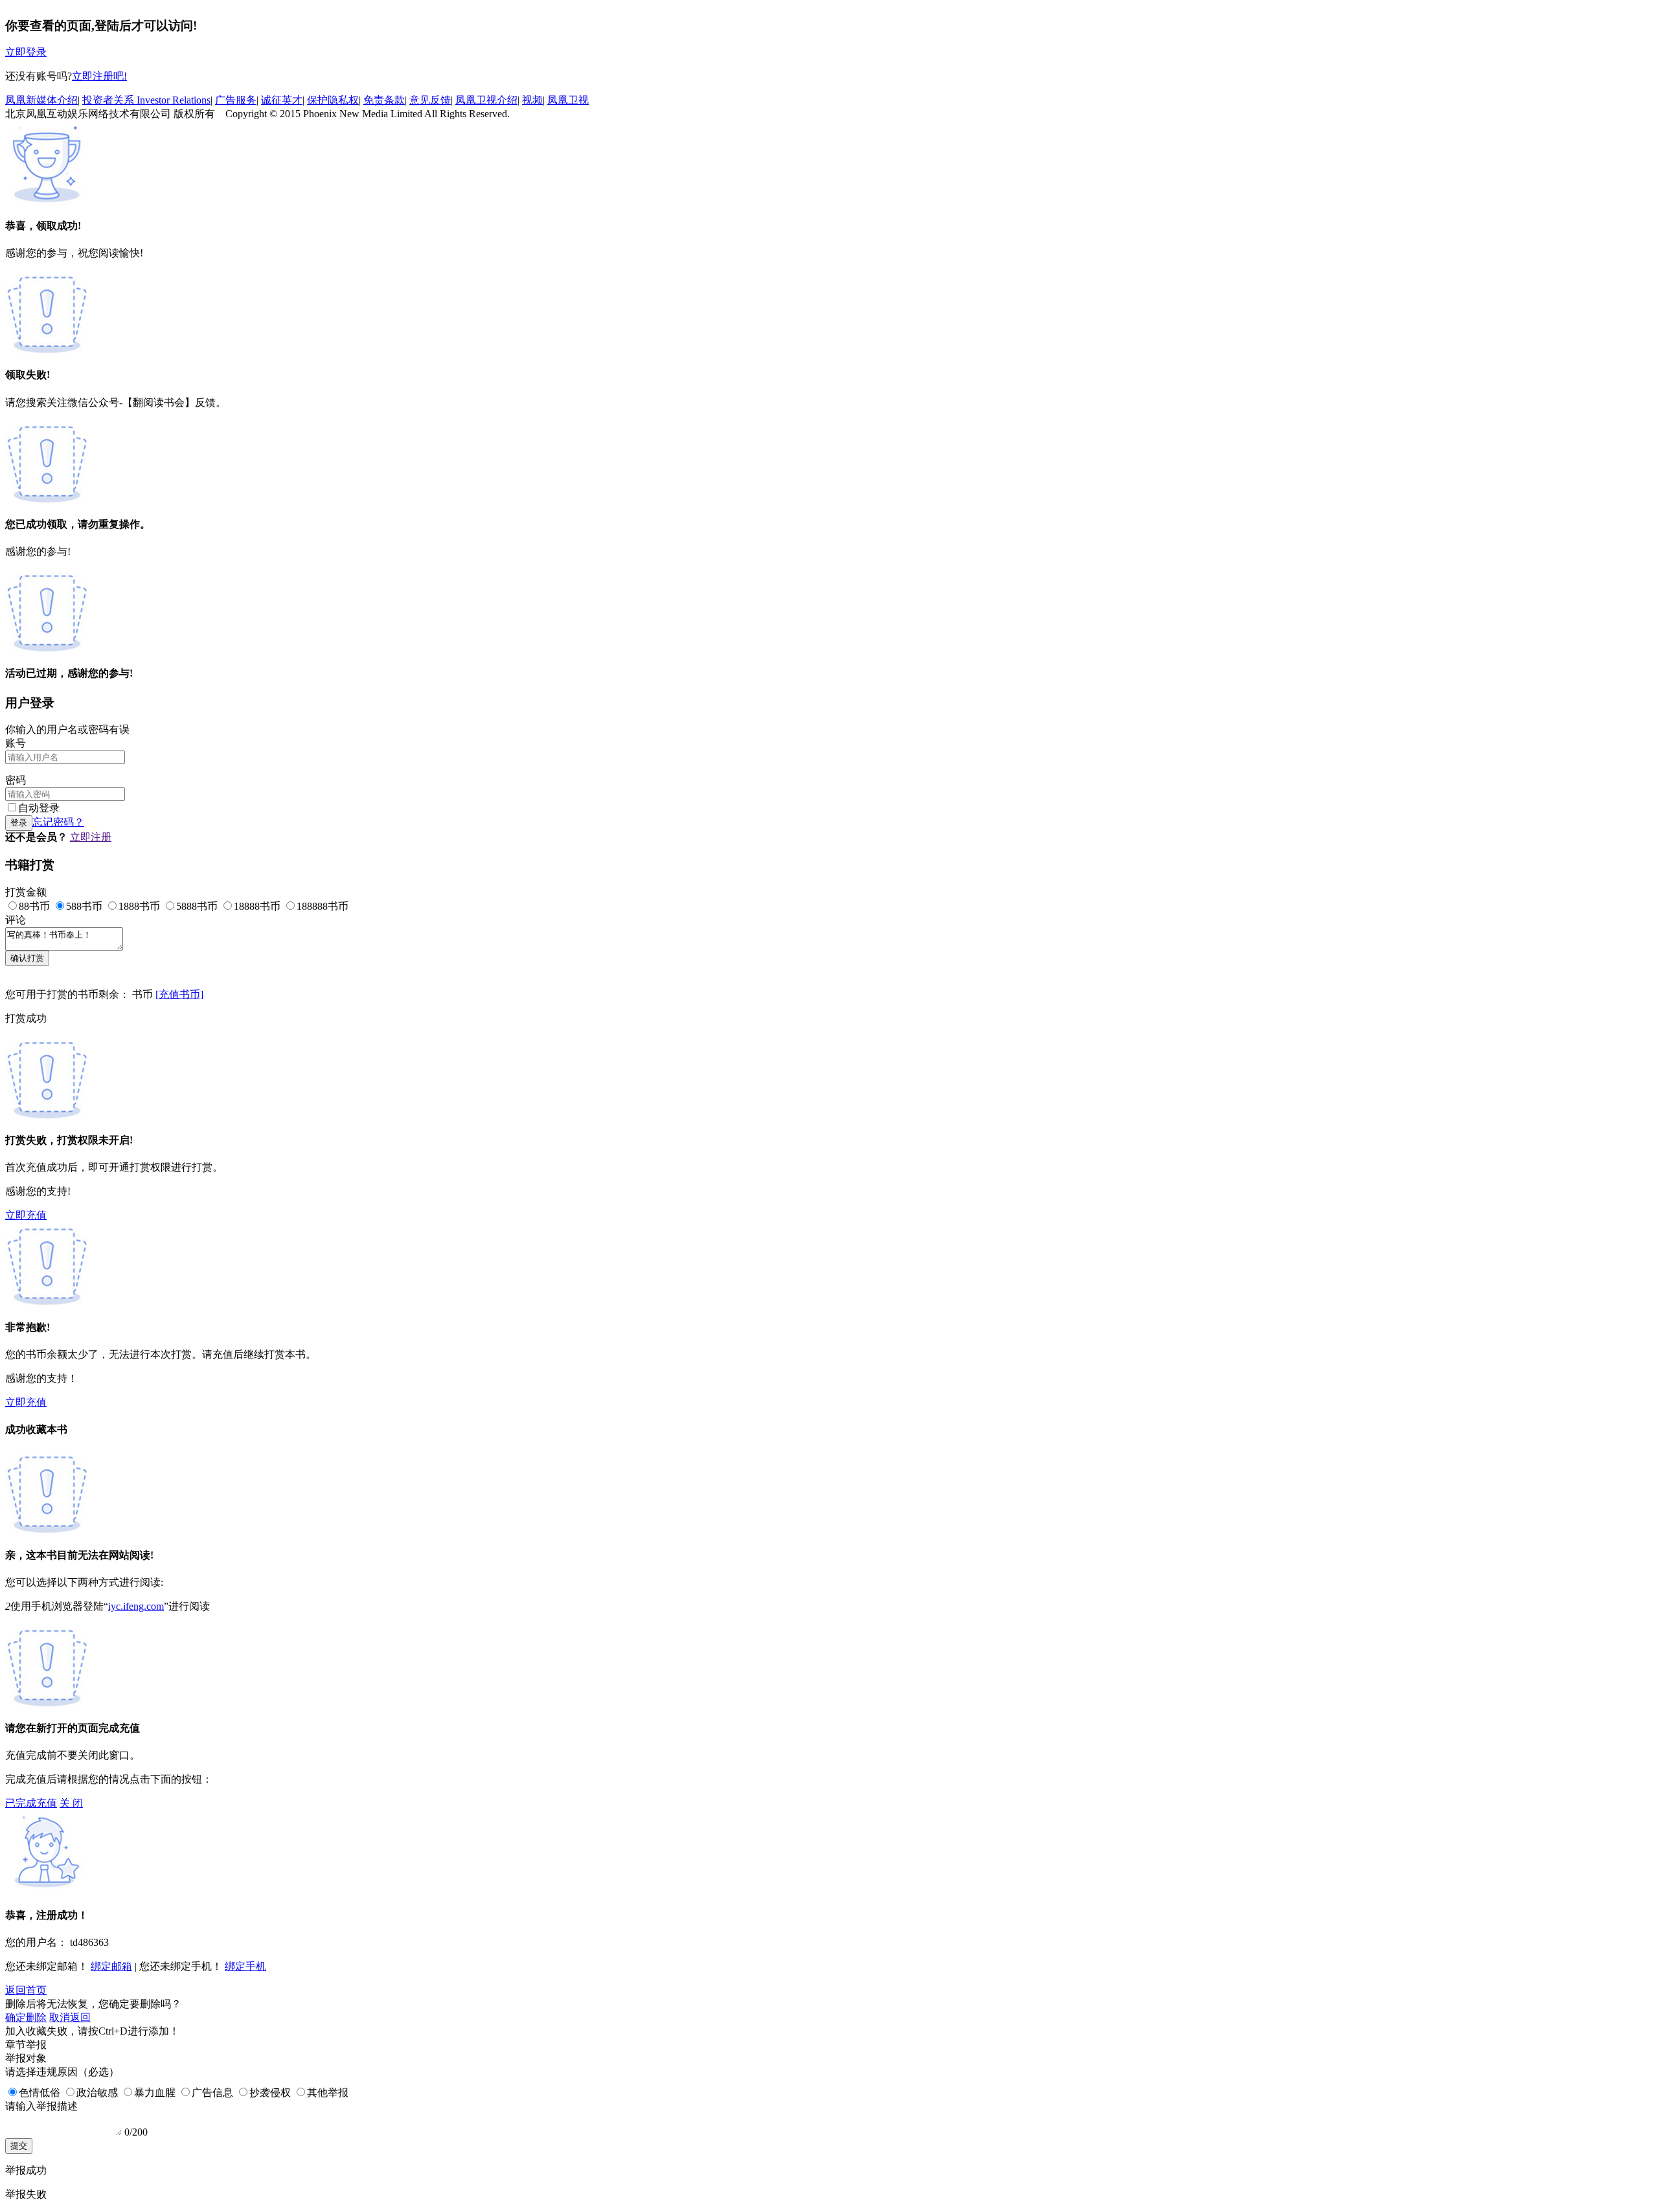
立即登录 (26, 52)
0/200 (136, 2132)
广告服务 (236, 100)
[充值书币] (179, 994)
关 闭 (71, 1803)
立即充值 (26, 1215)
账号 (16, 743)
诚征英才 (282, 100)
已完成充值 (31, 1803)
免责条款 (384, 100)
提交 (19, 2146)
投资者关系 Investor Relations (146, 100)
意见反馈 (430, 100)
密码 (16, 780)
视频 (532, 100)
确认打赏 (27, 958)
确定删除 (26, 2017)
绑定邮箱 (111, 1966)
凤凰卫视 (568, 100)
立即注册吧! (99, 76)
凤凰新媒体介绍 (41, 100)
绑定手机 (245, 1966)
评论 (16, 920)
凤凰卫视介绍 (486, 100)
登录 (19, 823)
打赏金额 (26, 892)
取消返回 (70, 2017)
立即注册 (91, 837)
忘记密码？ (58, 822)
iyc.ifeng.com (136, 1606)
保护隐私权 (333, 100)
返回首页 (26, 1990)
